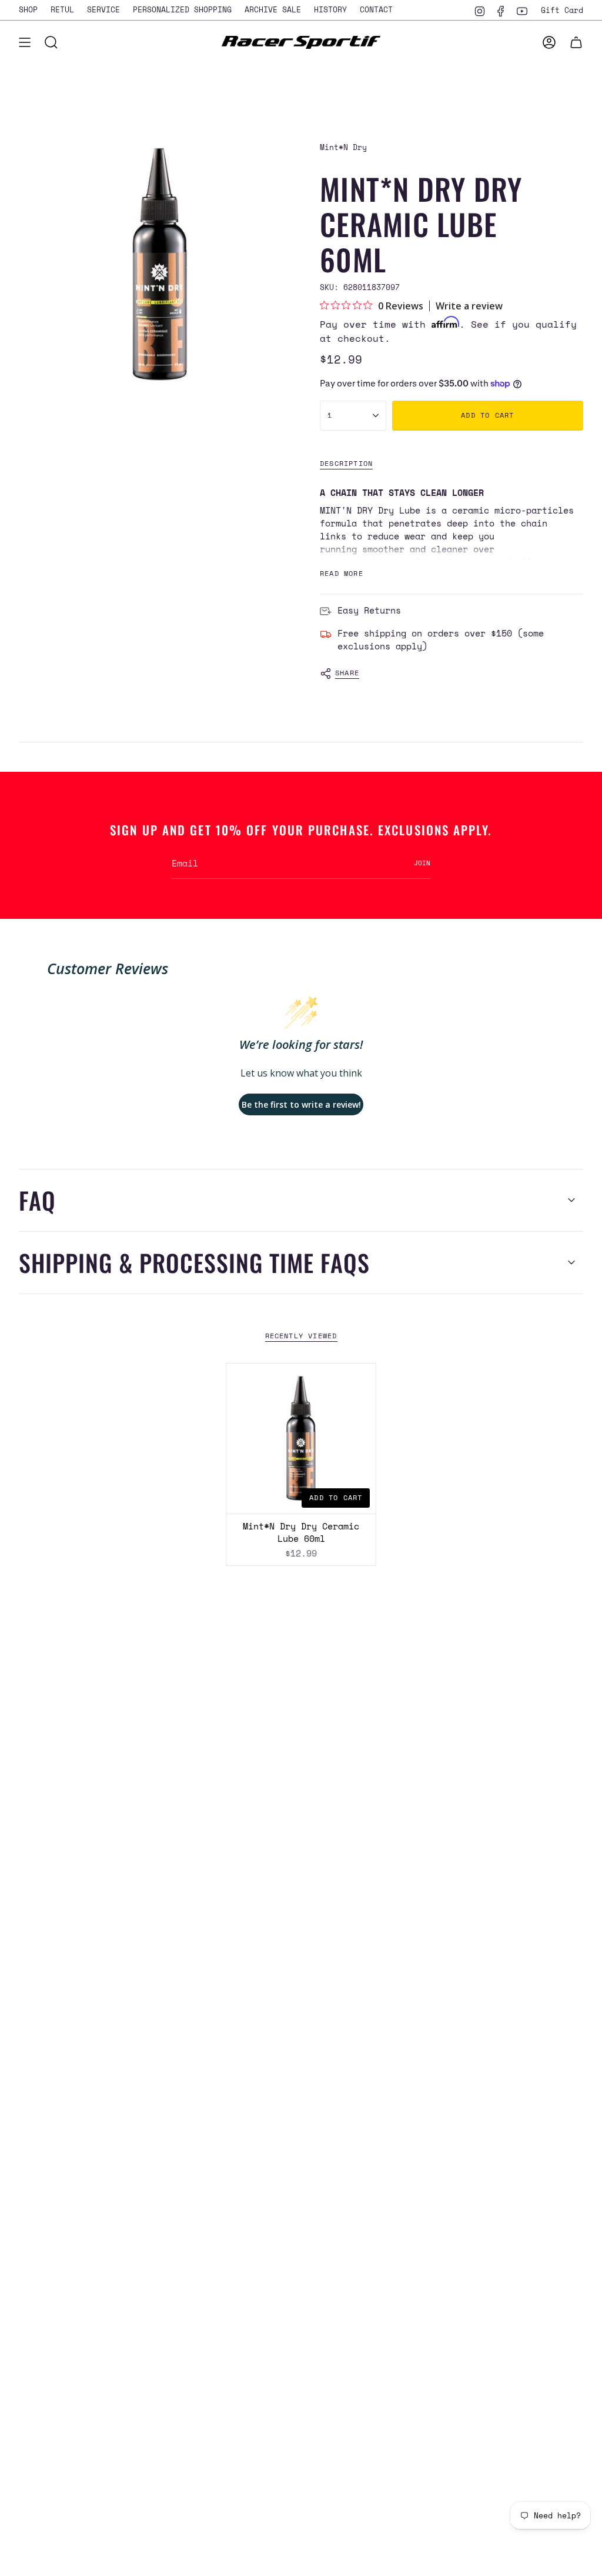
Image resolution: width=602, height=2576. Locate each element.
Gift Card (562, 10)
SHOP (28, 9)
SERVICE (103, 9)
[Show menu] (25, 42)
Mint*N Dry (343, 147)
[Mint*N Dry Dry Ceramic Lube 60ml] (301, 1439)
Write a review (469, 306)
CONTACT (376, 9)
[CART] (576, 42)
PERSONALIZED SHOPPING (182, 9)
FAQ (37, 1200)
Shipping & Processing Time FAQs (194, 1262)
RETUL (62, 9)
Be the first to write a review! (301, 1104)
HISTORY (330, 9)
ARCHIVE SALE (273, 9)
